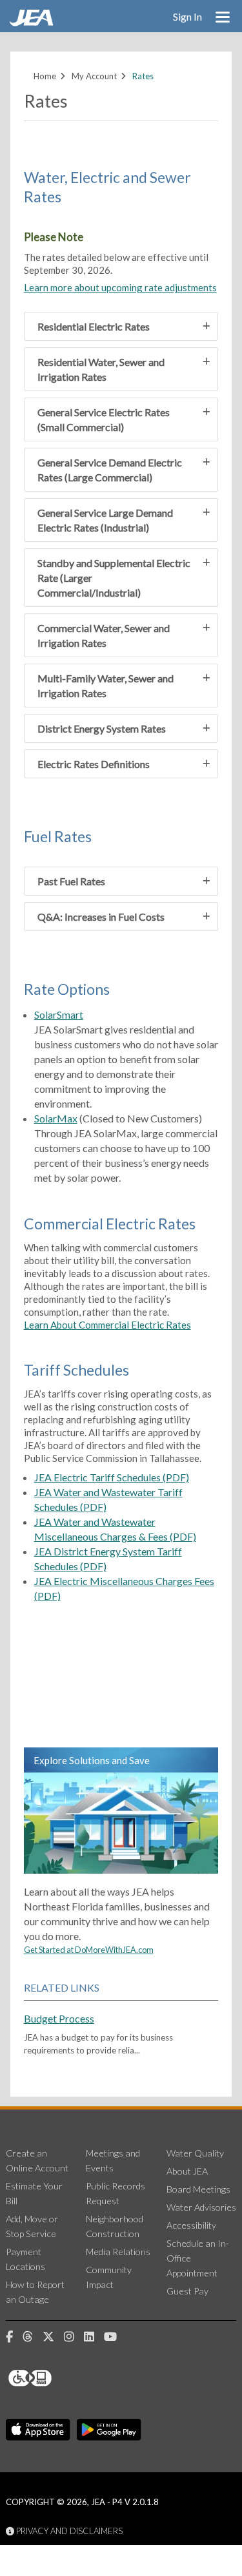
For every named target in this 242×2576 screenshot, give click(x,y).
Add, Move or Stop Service (32, 2226)
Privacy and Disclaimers (68, 2531)
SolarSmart (59, 1014)
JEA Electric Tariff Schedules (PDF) (112, 1477)
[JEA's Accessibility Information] (54, 2378)
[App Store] (38, 2430)
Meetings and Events (113, 2160)
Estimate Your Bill (34, 2193)
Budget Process (59, 2018)
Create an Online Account (37, 2160)
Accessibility (191, 2225)
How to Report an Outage (35, 2292)
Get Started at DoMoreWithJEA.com (89, 1950)
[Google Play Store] (109, 2430)
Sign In (187, 16)
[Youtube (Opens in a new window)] (115, 2337)
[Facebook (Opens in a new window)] (14, 2337)
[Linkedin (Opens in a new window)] (94, 2337)
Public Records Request (116, 2193)
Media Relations (118, 2252)
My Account (94, 76)
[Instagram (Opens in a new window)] (74, 2337)
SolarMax (56, 1118)
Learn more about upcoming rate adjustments (120, 287)
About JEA (187, 2171)
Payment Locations (25, 2259)
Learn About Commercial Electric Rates (107, 1325)
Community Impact (109, 2277)
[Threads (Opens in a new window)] (33, 2337)
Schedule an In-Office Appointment (198, 2258)
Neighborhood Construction (115, 2226)
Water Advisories (201, 2207)
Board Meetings (198, 2189)
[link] (33, 23)
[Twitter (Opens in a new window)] (53, 2337)
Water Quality (195, 2153)
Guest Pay (187, 2291)
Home (45, 76)
